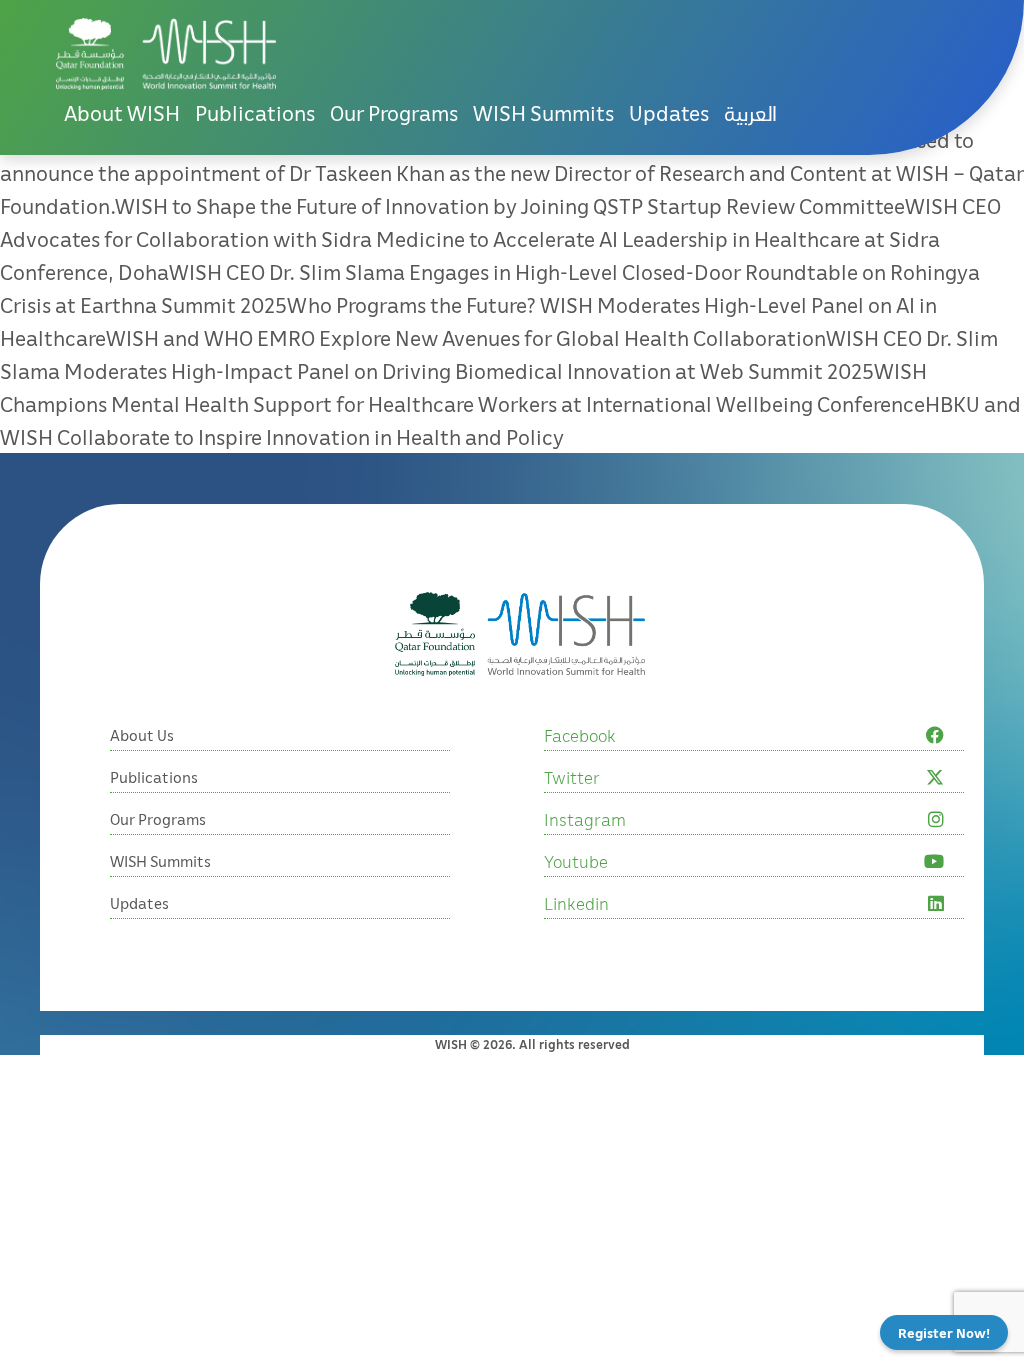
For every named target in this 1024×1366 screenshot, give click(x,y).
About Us (142, 735)
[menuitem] (750, 113)
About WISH (122, 113)
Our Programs (394, 113)
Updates (669, 113)
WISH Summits (543, 113)
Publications (255, 113)
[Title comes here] (166, 53)
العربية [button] (750, 113)
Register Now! (944, 1332)
